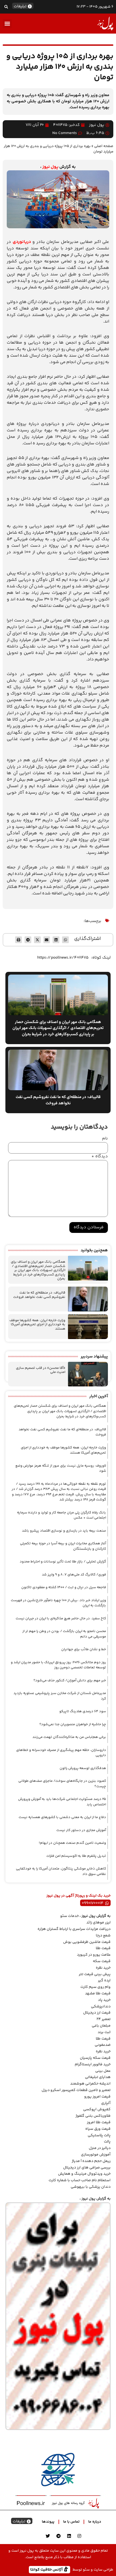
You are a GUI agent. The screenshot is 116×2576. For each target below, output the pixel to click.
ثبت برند (104, 2032)
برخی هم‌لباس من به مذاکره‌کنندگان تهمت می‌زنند (69, 1737)
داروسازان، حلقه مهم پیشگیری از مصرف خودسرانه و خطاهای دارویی (61, 1753)
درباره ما (95, 2522)
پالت (107, 2142)
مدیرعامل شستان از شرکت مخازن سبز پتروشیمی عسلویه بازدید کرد (60, 1696)
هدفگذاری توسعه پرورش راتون (83, 1768)
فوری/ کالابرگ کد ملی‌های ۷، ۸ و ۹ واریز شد (74, 1575)
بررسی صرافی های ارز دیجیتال (87, 2168)
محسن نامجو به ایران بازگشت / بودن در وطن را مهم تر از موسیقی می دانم (64, 1634)
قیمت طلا (103, 1948)
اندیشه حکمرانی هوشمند (90, 2084)
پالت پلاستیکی (99, 2135)
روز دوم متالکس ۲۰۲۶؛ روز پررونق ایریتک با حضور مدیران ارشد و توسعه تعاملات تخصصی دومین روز (58, 1665)
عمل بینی (103, 2071)
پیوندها (48, 2522)
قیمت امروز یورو (97, 2097)
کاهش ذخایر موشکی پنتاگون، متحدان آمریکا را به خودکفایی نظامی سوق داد (61, 1871)
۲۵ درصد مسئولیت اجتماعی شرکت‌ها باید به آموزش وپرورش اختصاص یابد (62, 1802)
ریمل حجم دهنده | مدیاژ (91, 2161)
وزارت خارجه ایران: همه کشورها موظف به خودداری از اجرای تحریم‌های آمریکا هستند (37, 1325)
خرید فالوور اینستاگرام (93, 2064)
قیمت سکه (102, 1961)
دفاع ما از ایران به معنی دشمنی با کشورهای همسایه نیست (62, 1817)
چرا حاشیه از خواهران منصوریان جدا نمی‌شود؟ (73, 1724)
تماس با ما (71, 2522)
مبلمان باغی (101, 2026)
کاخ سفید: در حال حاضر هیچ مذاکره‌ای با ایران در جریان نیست (61, 1618)
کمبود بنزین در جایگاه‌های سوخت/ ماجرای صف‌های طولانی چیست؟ (62, 1784)
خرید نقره (103, 1968)
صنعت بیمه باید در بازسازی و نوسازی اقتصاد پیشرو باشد (64, 1531)
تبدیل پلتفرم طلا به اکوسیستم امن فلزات (76, 1856)
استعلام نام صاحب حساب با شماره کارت (80, 2180)
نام (105, 1139)
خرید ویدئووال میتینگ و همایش (84, 2174)
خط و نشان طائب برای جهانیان (84, 1649)
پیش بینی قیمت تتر (95, 1974)
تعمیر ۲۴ (104, 2019)
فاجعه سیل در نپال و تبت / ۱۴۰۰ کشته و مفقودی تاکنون (64, 1587)
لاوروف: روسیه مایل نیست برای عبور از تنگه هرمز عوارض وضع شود (61, 1468)
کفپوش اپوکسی (97, 2109)
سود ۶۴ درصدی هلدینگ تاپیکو (83, 1711)
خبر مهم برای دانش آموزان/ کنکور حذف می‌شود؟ (70, 1681)
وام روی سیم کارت (95, 1987)
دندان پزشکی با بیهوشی (91, 2187)
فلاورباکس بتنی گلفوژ (93, 2116)
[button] (6, 7)
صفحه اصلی (104, 146)
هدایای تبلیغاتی (98, 2077)
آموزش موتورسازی (96, 2155)
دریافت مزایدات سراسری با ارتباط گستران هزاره (74, 1929)
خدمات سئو (69, 1916)
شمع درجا (103, 1936)
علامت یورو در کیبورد (94, 1955)
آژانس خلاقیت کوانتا (47, 2569)
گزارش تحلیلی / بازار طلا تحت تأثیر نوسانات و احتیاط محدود (63, 1562)
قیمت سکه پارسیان (95, 2058)
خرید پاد (104, 2000)
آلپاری (106, 2103)
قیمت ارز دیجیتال (97, 2013)
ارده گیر (104, 1981)
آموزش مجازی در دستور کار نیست (81, 1830)
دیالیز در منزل (100, 2148)
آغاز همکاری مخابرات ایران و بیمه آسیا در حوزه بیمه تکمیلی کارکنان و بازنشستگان (63, 1546)
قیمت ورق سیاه (98, 2129)
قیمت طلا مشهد (98, 1994)
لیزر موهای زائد (98, 1923)
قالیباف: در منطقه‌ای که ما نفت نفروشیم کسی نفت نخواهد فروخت (39, 1295)
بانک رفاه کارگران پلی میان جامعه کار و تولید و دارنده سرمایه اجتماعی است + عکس (62, 1515)
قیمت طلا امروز (99, 2122)
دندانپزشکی (101, 2007)
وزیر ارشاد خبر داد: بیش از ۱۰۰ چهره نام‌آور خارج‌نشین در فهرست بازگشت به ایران (58, 1603)
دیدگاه (100, 1157)
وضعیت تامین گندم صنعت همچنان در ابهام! (72, 1843)
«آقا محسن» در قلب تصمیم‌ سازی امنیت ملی (41, 1370)
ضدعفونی (103, 2045)
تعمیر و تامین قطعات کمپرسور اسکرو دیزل (76, 2090)
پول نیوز (50, 167)
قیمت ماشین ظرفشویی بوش (87, 1942)
